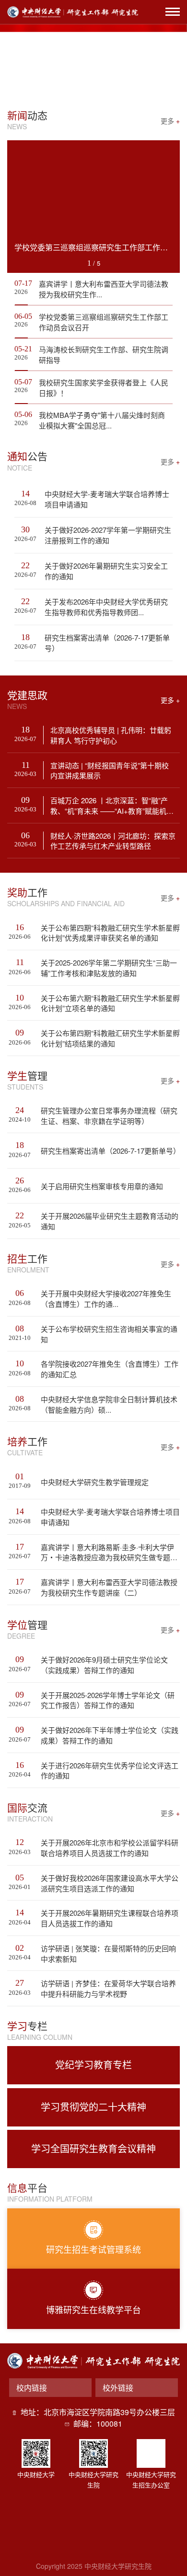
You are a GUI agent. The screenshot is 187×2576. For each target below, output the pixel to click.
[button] (72, 86)
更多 (170, 120)
